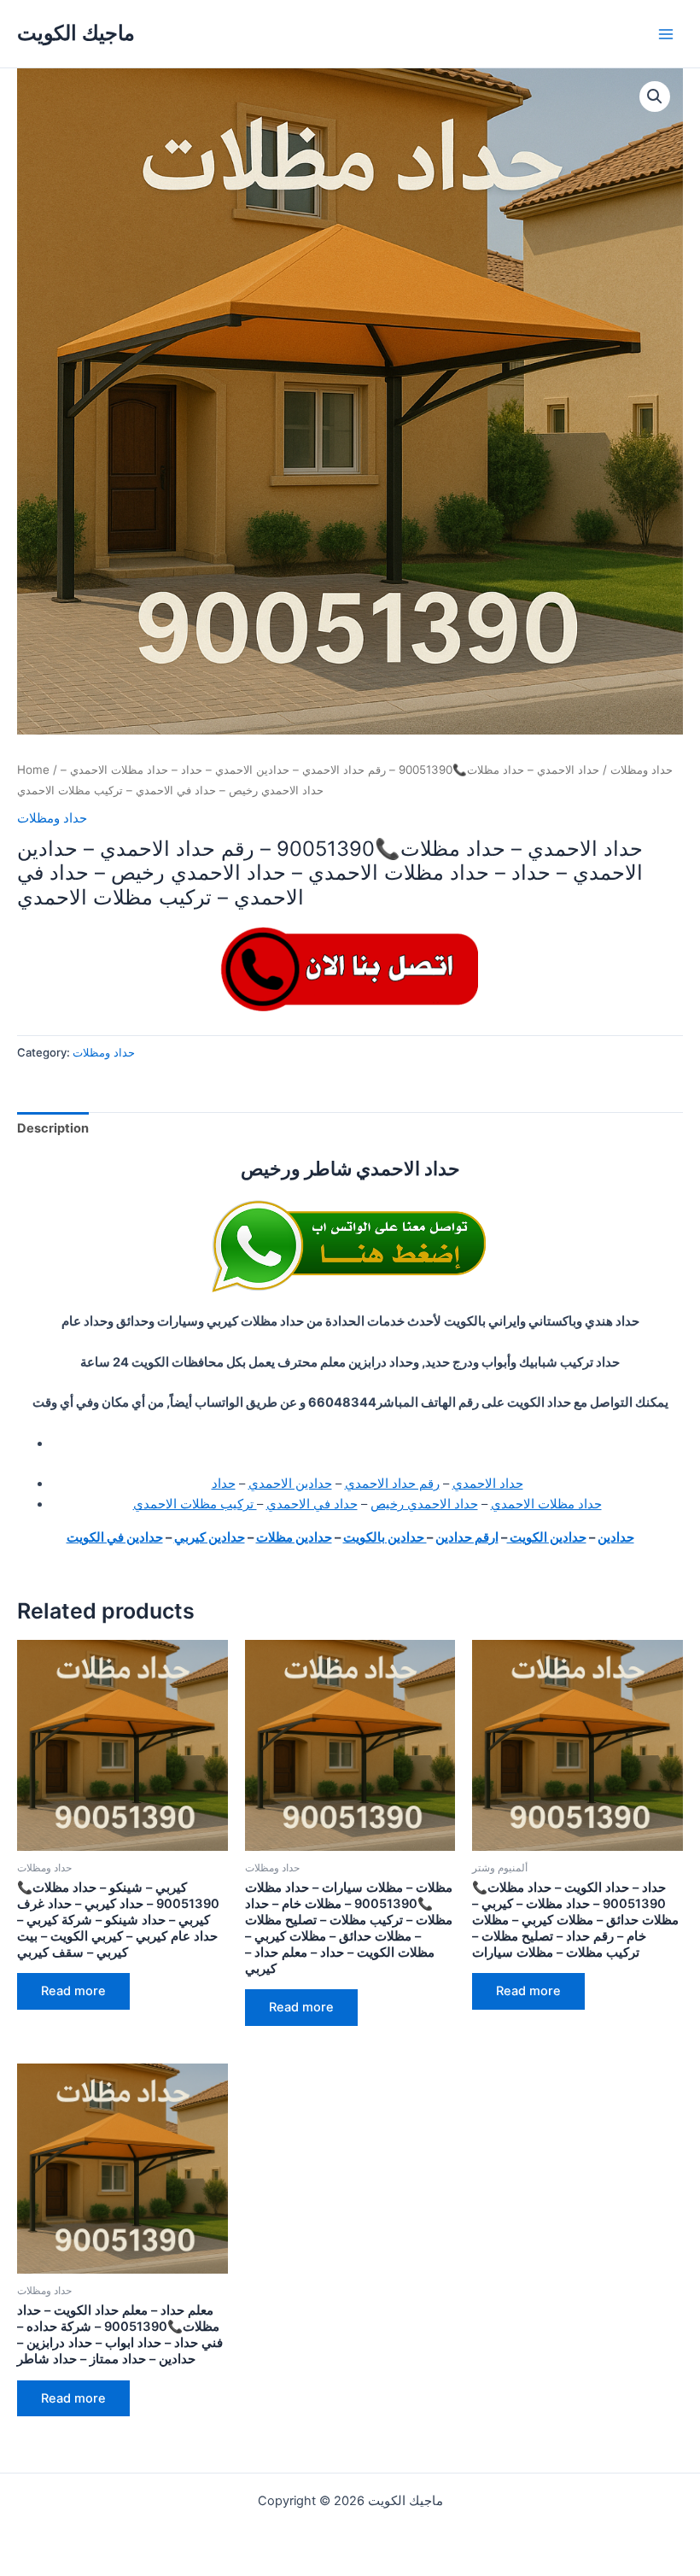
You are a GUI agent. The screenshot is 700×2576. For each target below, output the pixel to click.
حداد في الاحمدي (312, 1504)
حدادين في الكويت (115, 1537)
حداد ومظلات (642, 770)
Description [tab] (53, 1128)
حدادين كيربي (210, 1537)
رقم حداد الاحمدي (392, 1484)
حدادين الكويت (547, 1537)
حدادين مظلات (294, 1537)
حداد (224, 1484)
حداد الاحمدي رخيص (424, 1504)
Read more (73, 1991)
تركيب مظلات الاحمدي (195, 1504)
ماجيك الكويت (76, 33)
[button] (655, 97)
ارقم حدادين (467, 1537)
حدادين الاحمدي (290, 1484)
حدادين (616, 1537)
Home (33, 770)
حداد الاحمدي (488, 1484)
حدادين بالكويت (385, 1537)
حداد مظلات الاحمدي (546, 1504)
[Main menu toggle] (666, 33)
